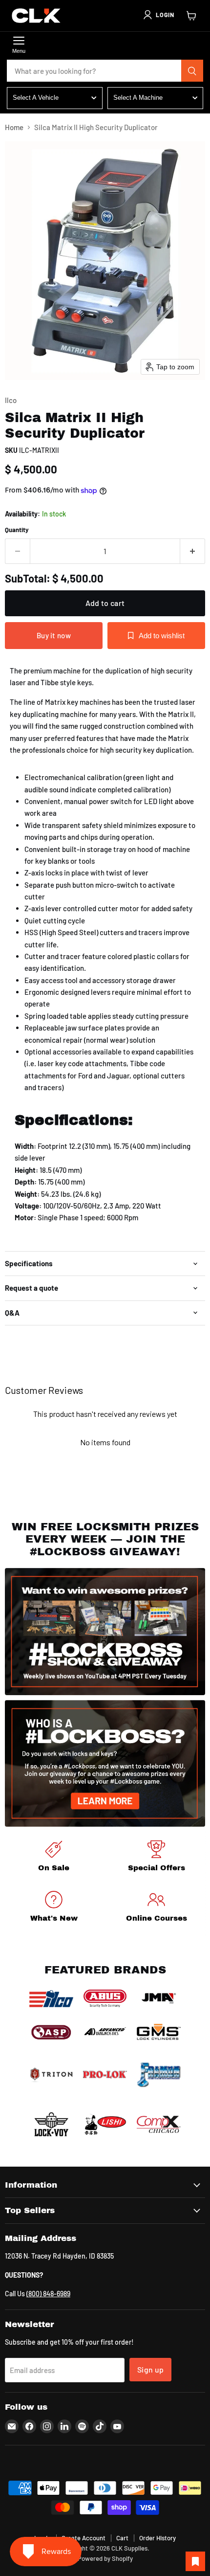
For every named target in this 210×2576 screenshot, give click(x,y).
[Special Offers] (156, 1858)
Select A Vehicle (36, 98)
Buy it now (54, 635)
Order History (157, 2538)
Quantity (17, 530)
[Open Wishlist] (195, 2561)
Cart (122, 2538)
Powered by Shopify (105, 2558)
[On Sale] (54, 1858)
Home (14, 127)
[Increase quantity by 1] (193, 551)
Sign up (150, 2369)
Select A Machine (138, 98)
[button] (158, 15)
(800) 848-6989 (48, 2294)
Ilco (11, 400)
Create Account (84, 2538)
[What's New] (54, 1908)
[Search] (192, 71)
